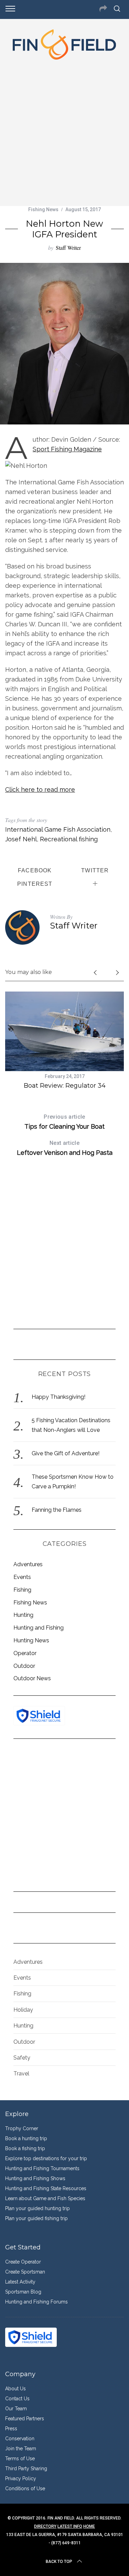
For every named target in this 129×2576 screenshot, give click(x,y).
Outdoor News (32, 1678)
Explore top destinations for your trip (46, 2158)
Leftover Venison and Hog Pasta (65, 1148)
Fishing (22, 1590)
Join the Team (21, 2449)
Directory (45, 2526)
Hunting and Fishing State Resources (46, 2188)
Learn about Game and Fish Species (45, 2198)
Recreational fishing (69, 839)
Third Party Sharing (26, 2469)
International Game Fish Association (58, 829)
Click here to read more (40, 789)
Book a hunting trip (26, 2138)
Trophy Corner (22, 2128)
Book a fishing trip (25, 2148)
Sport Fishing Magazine (67, 449)
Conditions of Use (25, 2488)
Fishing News (43, 209)
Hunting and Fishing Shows (35, 2178)
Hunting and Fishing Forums (36, 2302)
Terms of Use (20, 2459)
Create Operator (23, 2262)
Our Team (16, 2409)
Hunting (23, 1615)
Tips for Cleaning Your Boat (64, 1122)
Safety (22, 2058)
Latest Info (70, 2526)
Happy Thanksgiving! (58, 1397)
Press (11, 2429)
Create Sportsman (25, 2272)
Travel (21, 2074)
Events (22, 1577)
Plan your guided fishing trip (36, 2218)
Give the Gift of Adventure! (66, 1453)
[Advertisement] (64, 131)
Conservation (20, 2439)
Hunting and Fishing (39, 1628)
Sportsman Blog (23, 2292)
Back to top (59, 2562)
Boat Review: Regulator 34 (65, 1086)
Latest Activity (20, 2282)
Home (89, 2526)
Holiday (23, 2010)
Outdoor (24, 1666)
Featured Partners (25, 2419)
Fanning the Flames (57, 1510)
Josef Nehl (21, 839)
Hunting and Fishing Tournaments (42, 2168)
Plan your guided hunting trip (37, 2208)
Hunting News (31, 1640)
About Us (15, 2389)
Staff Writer (68, 248)
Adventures (28, 1564)
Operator (25, 1653)
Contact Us (17, 2399)
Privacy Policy (21, 2478)
